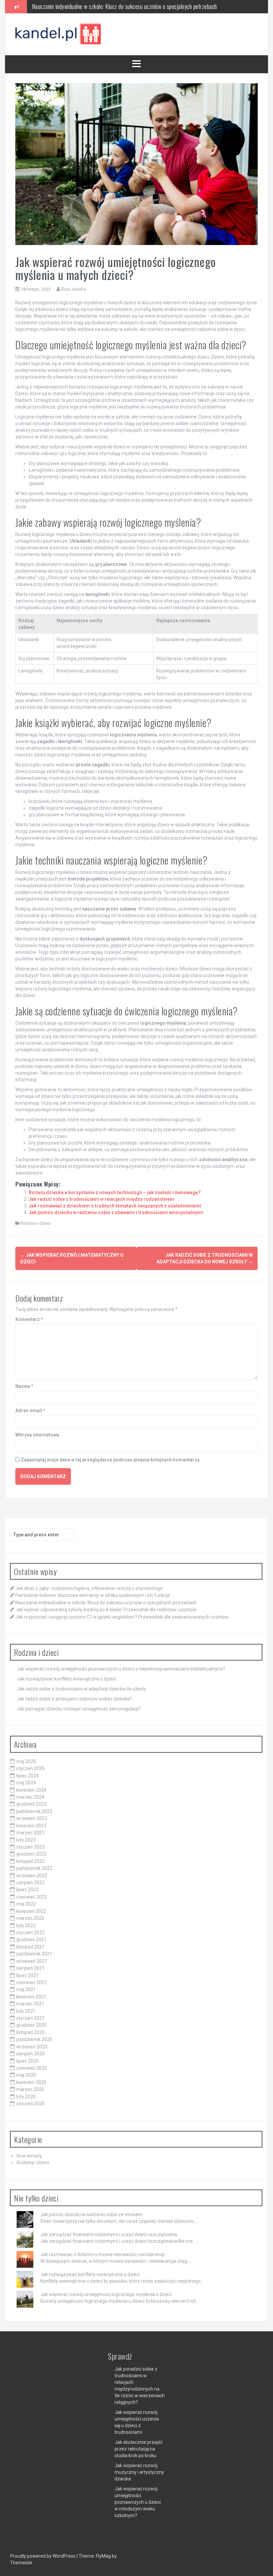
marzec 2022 (30, 1918)
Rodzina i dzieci (36, 1223)
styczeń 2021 (30, 2018)
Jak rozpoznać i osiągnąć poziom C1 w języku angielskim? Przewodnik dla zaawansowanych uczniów (122, 1617)
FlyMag (103, 2556)
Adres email (30, 1411)
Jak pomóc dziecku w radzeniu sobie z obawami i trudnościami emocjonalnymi (116, 1212)
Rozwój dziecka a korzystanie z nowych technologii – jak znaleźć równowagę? (115, 1192)
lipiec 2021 (27, 1975)
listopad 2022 (30, 1861)
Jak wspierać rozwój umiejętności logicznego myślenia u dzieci (106, 2294)
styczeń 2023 (30, 1847)
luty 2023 (26, 1840)
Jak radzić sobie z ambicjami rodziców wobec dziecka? (74, 1699)
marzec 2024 (30, 1797)
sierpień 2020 (30, 2054)
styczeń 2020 (30, 2104)
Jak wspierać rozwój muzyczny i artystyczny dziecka (139, 2472)
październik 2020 (34, 2039)
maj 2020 (26, 2075)
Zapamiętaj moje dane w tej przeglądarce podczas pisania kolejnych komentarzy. (111, 1460)
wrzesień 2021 (32, 1961)
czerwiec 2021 (32, 1982)
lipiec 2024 (27, 1776)
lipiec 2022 (27, 1890)
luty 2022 (26, 1926)
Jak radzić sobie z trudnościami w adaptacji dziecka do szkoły (81, 1689)
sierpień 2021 (30, 1968)
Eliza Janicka (73, 289)
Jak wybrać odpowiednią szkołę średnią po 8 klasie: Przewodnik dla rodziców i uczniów (125, 6)
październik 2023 (34, 1811)
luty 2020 (26, 2097)
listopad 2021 (30, 1947)
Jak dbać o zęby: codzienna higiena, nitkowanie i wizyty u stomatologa (89, 1588)
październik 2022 (34, 1868)
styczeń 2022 (30, 1932)
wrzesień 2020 (32, 2047)
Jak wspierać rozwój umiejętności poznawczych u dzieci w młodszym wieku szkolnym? (138, 2502)
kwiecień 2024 (31, 1790)
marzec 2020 (30, 2089)
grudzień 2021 (31, 1939)
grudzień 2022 (31, 1854)
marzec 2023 (30, 1833)
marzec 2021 (30, 2004)
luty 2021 (26, 2011)
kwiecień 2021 (31, 1997)
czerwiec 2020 (32, 2068)
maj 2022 (26, 1904)
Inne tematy (29, 2156)
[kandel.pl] (59, 34)
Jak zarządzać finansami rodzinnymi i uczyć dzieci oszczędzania (109, 2234)
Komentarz (29, 1319)
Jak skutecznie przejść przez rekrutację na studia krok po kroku (138, 2449)
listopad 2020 (30, 2032)
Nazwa (24, 1386)
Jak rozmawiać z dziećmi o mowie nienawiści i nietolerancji (102, 2254)
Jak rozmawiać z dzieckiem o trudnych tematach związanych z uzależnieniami (115, 1206)
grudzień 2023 (31, 1804)
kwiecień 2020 (31, 2082)
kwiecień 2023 (31, 1826)
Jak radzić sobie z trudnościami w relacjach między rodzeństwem (101, 1199)
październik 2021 (34, 1954)
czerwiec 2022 (32, 1897)
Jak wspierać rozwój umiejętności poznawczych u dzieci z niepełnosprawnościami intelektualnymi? (121, 1669)
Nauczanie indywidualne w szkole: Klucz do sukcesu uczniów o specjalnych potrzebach (106, 1603)
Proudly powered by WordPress (43, 2556)
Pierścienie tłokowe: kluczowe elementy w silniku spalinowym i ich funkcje (93, 1595)
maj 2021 (26, 1989)
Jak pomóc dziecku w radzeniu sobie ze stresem (91, 2214)
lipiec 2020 (27, 2061)
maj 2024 (26, 1783)
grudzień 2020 (31, 2025)
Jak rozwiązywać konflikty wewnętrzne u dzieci (66, 1679)
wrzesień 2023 (32, 1818)
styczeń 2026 (30, 1768)
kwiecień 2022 (31, 1911)
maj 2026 (26, 1761)
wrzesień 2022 (32, 1876)
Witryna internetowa (37, 1435)
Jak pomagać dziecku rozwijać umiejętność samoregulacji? (79, 1709)
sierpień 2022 (30, 1883)
